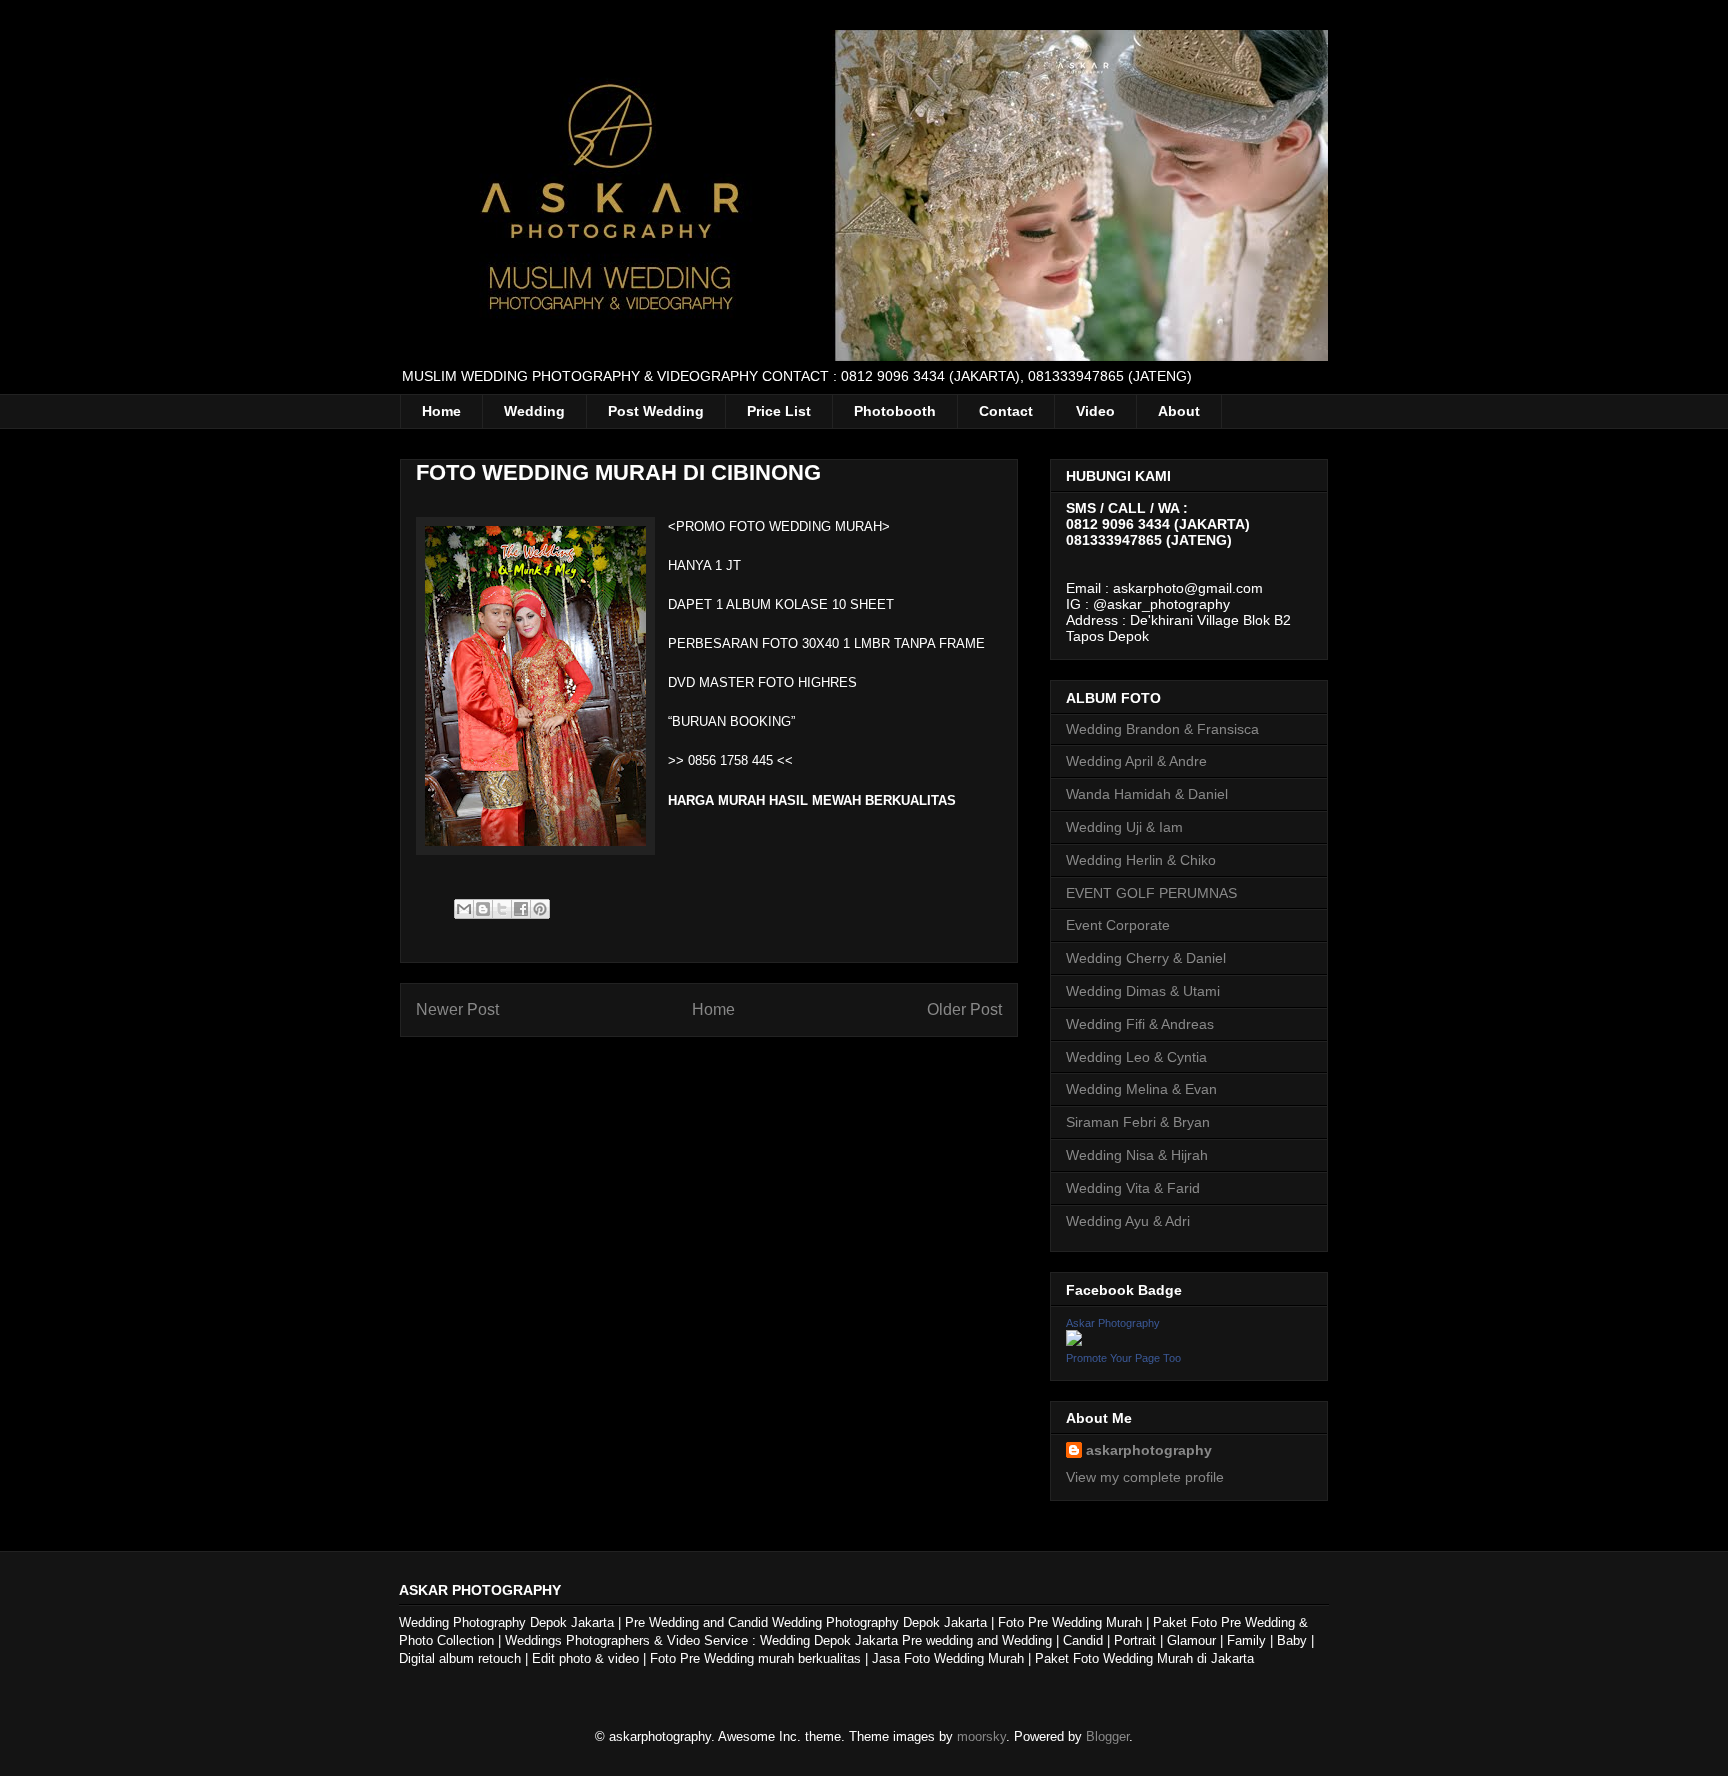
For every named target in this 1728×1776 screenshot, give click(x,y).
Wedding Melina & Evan (1141, 1089)
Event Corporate (1118, 925)
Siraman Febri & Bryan (1138, 1122)
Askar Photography (1113, 1323)
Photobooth (895, 411)
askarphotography (1149, 1450)
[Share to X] (502, 909)
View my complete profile (1145, 1477)
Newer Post (457, 1009)
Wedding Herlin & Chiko (1141, 860)
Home (441, 411)
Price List (779, 411)
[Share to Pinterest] (540, 909)
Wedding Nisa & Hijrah (1137, 1155)
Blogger (1107, 1736)
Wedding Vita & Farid (1133, 1188)
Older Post (964, 1009)
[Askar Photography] (1074, 1341)
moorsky (981, 1736)
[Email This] (464, 909)
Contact (1006, 411)
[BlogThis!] (483, 909)
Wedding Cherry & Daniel (1146, 958)
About (1179, 411)
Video (1095, 411)
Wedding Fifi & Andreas (1140, 1024)
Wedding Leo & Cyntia (1136, 1057)
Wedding (534, 411)
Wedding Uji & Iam (1124, 827)
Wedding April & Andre (1136, 761)
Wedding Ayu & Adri (1128, 1221)
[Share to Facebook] (521, 909)
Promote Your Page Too (1123, 1358)
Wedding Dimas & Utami (1143, 991)
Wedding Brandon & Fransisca (1162, 729)
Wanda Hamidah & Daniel (1147, 794)
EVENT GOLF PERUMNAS (1151, 893)
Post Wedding (656, 411)
